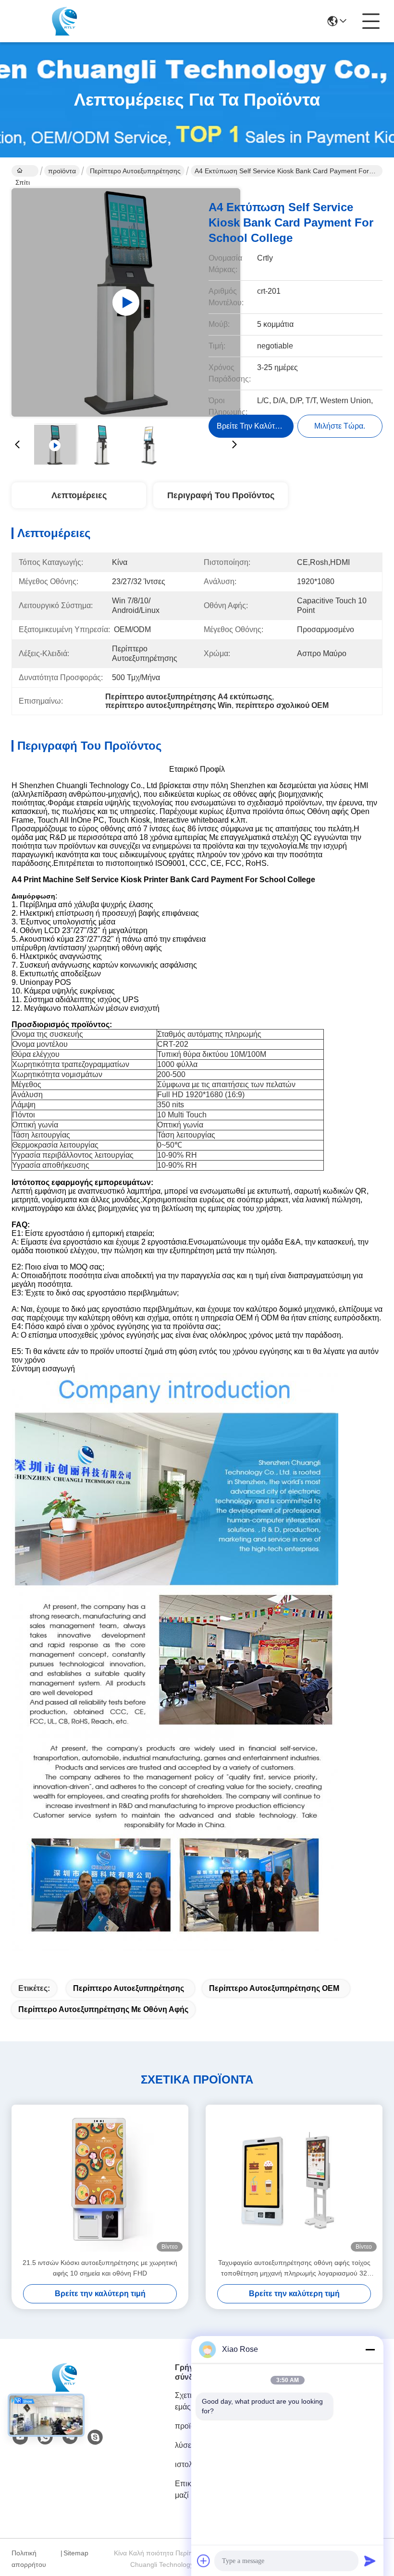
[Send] (370, 2561)
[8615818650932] (45, 2437)
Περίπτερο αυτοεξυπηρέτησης (135, 171)
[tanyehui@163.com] (95, 2437)
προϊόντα (62, 171)
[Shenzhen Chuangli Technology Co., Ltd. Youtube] (20, 2437)
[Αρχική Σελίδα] (64, 2389)
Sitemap (76, 2553)
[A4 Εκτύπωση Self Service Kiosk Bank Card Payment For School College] (126, 302)
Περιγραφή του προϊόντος (221, 495)
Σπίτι (25, 171)
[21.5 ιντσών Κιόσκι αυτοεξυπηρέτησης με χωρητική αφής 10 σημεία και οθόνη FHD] (100, 2181)
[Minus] (370, 2349)
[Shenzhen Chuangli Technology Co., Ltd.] (64, 21)
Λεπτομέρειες (79, 495)
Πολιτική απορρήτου (29, 2559)
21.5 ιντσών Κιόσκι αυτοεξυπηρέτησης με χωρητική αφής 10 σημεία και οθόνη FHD (100, 2268)
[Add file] (204, 2561)
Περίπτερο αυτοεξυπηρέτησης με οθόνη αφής (103, 2009)
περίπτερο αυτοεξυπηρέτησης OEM (274, 1988)
